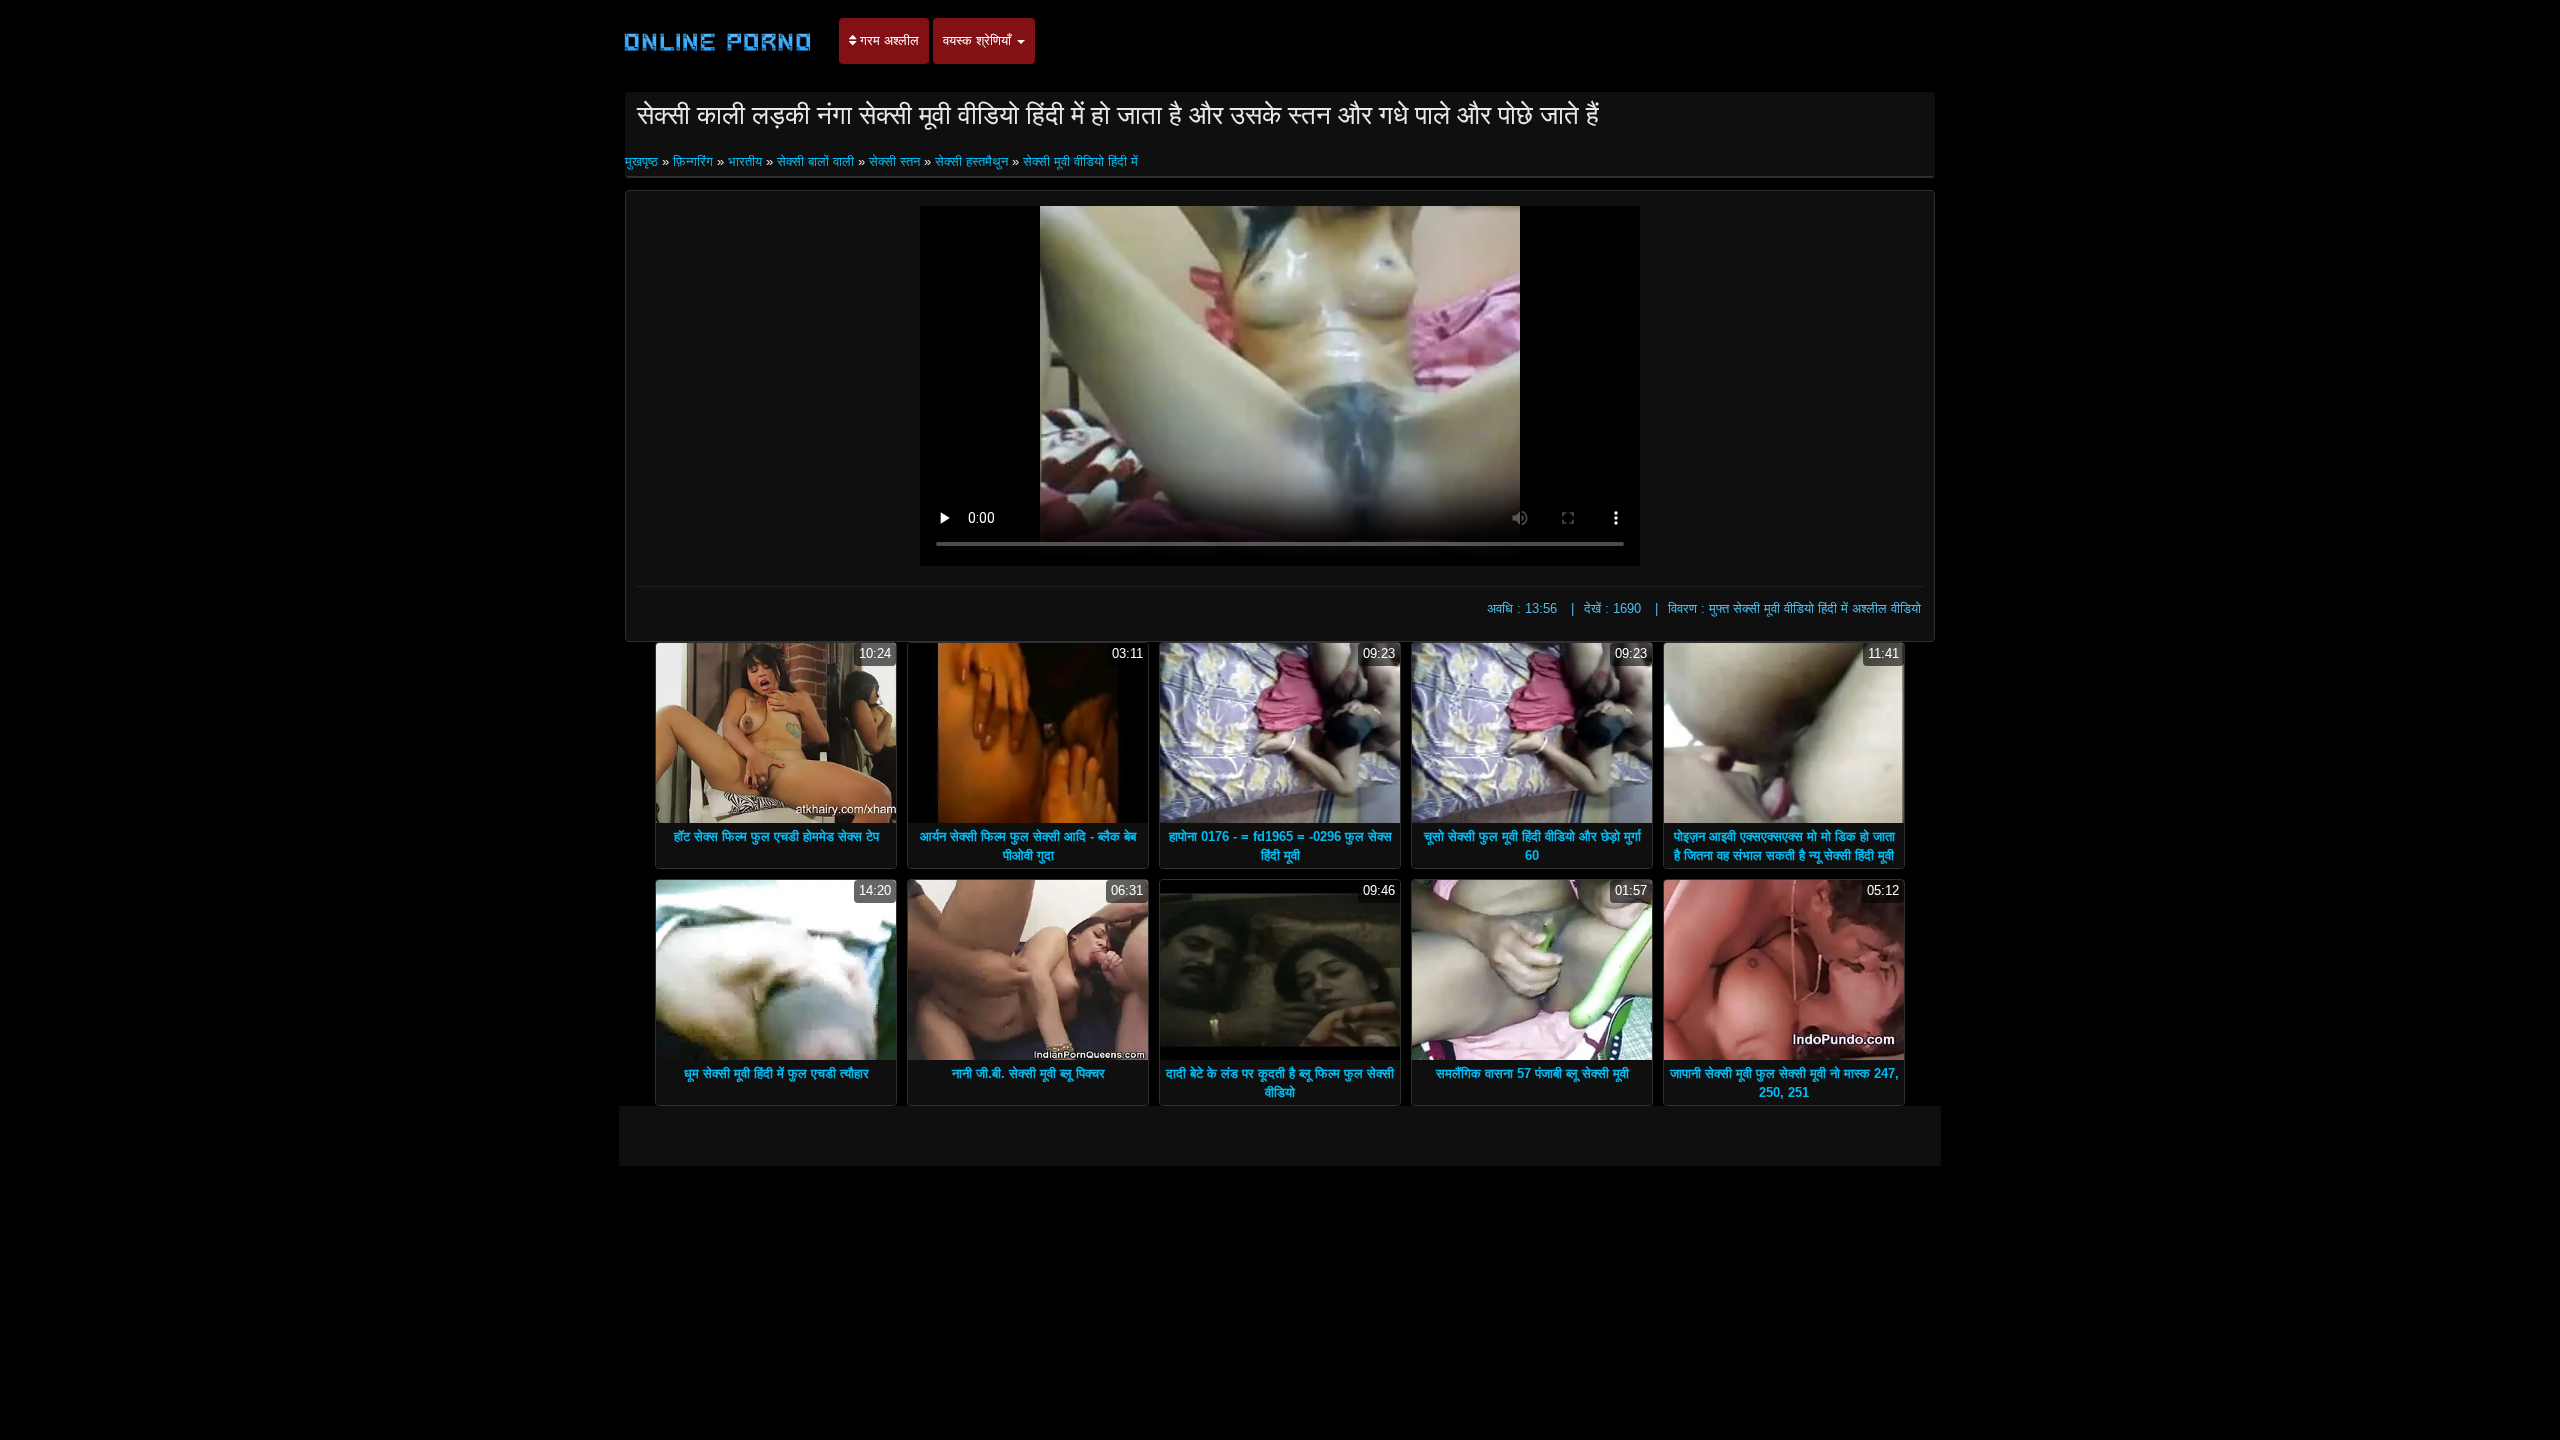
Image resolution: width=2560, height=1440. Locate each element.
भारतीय (745, 161)
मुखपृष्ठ (643, 161)
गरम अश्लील (887, 40)
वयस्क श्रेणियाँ (979, 40)
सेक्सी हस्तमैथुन (971, 161)
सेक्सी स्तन (894, 161)
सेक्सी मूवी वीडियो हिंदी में (1080, 161)
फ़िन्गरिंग (693, 161)
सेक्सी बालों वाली (815, 161)
